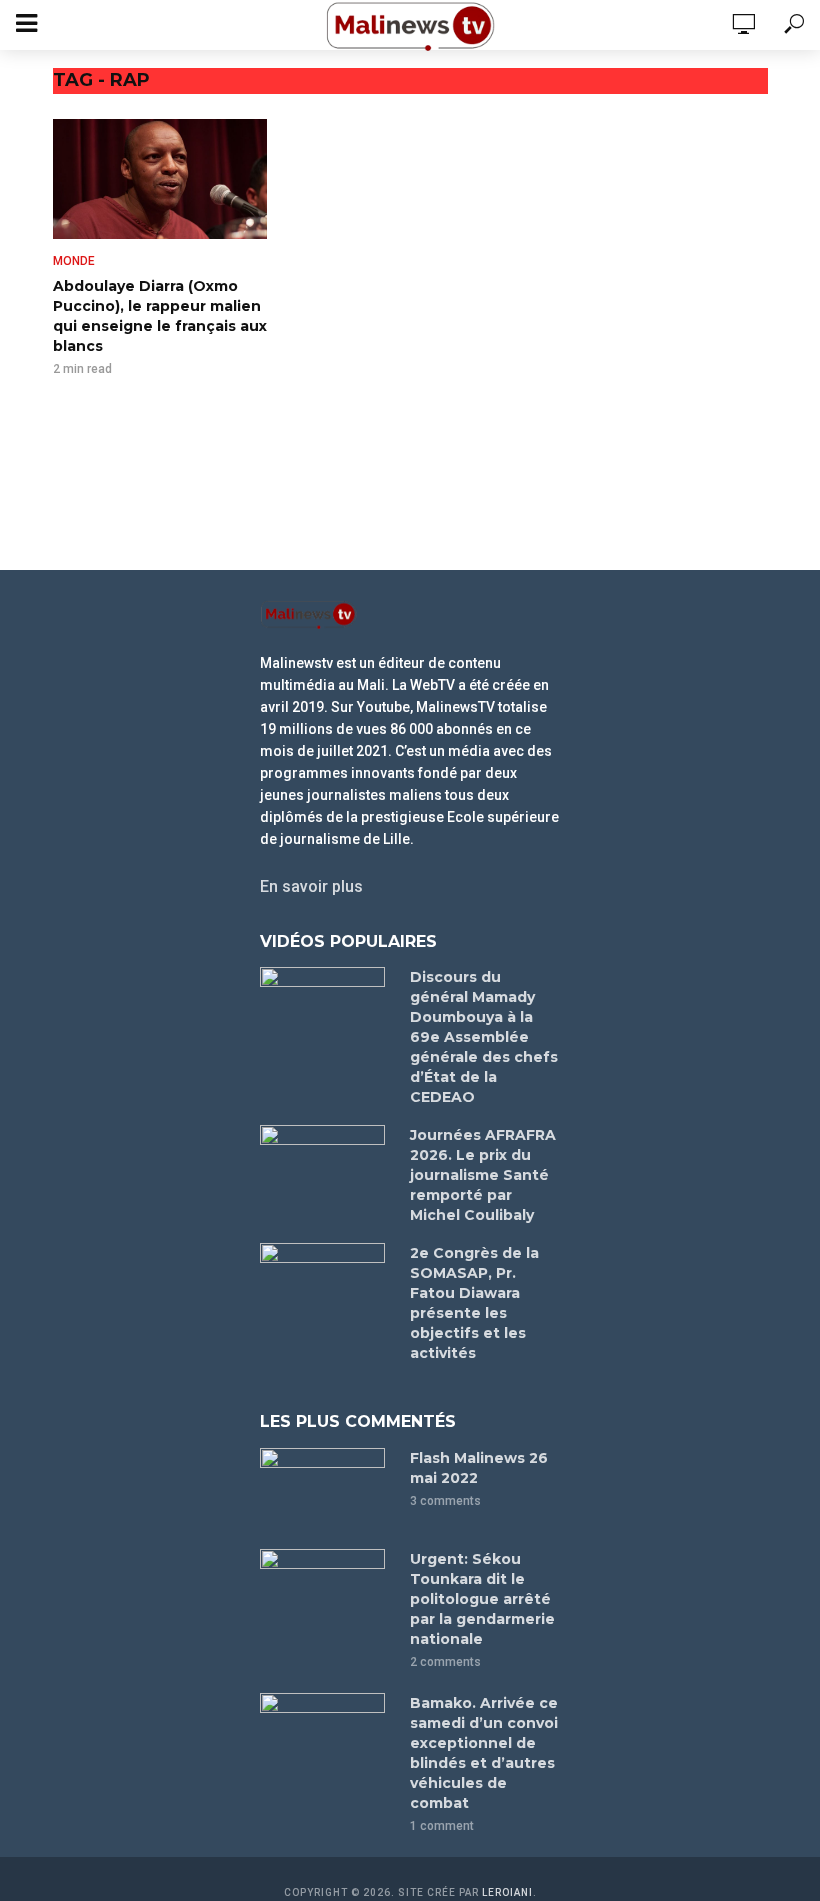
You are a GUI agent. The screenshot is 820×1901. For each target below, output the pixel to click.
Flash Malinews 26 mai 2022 (479, 1468)
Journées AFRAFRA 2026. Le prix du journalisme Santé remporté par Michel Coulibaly (483, 1175)
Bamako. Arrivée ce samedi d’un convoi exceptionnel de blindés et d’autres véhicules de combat (484, 1753)
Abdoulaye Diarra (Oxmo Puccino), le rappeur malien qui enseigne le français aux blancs (160, 316)
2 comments (445, 1662)
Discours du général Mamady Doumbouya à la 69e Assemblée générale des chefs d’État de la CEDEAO (484, 1037)
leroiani (507, 1892)
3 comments (445, 1501)
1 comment (442, 1826)
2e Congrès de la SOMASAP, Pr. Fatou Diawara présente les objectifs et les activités (474, 1303)
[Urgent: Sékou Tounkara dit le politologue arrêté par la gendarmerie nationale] (326, 1590)
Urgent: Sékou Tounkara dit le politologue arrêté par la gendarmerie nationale (482, 1599)
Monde (74, 261)
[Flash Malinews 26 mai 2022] (326, 1489)
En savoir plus (311, 886)
